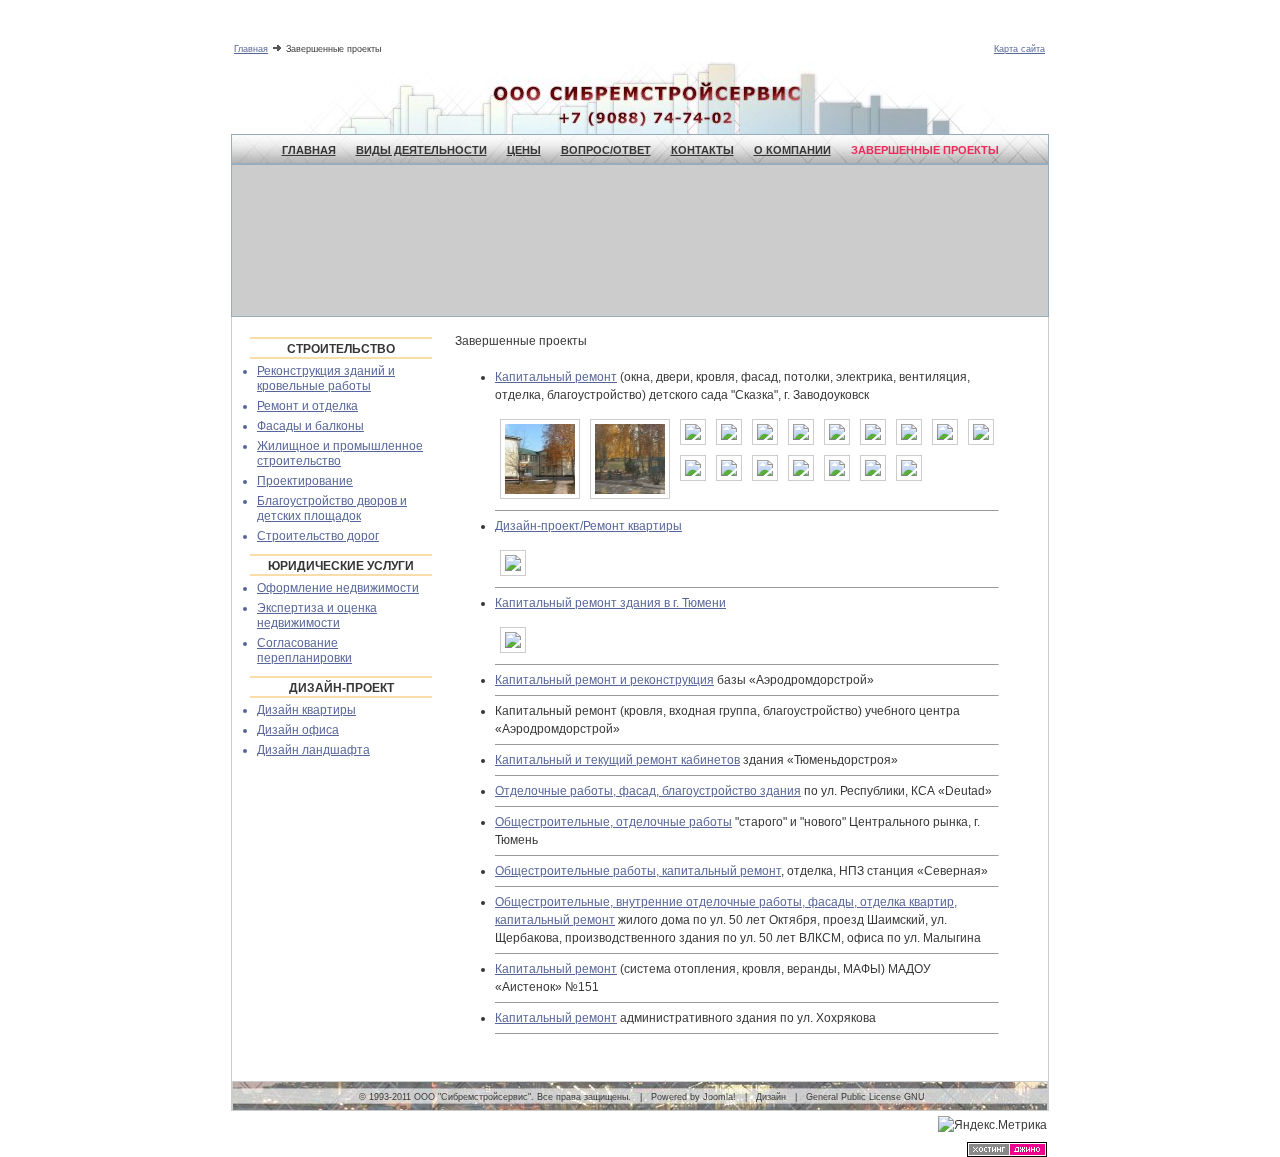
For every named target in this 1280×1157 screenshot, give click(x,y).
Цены (524, 150)
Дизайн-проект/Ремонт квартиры (588, 526)
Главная (251, 49)
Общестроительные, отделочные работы (613, 822)
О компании (792, 150)
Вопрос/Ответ (606, 150)
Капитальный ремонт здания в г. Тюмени (610, 603)
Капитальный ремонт (556, 377)
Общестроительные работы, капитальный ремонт (638, 871)
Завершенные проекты (925, 150)
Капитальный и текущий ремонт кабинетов (617, 760)
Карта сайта (1019, 49)
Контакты (702, 150)
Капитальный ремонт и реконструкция (604, 680)
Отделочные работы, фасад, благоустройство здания (648, 791)
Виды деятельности (421, 150)
